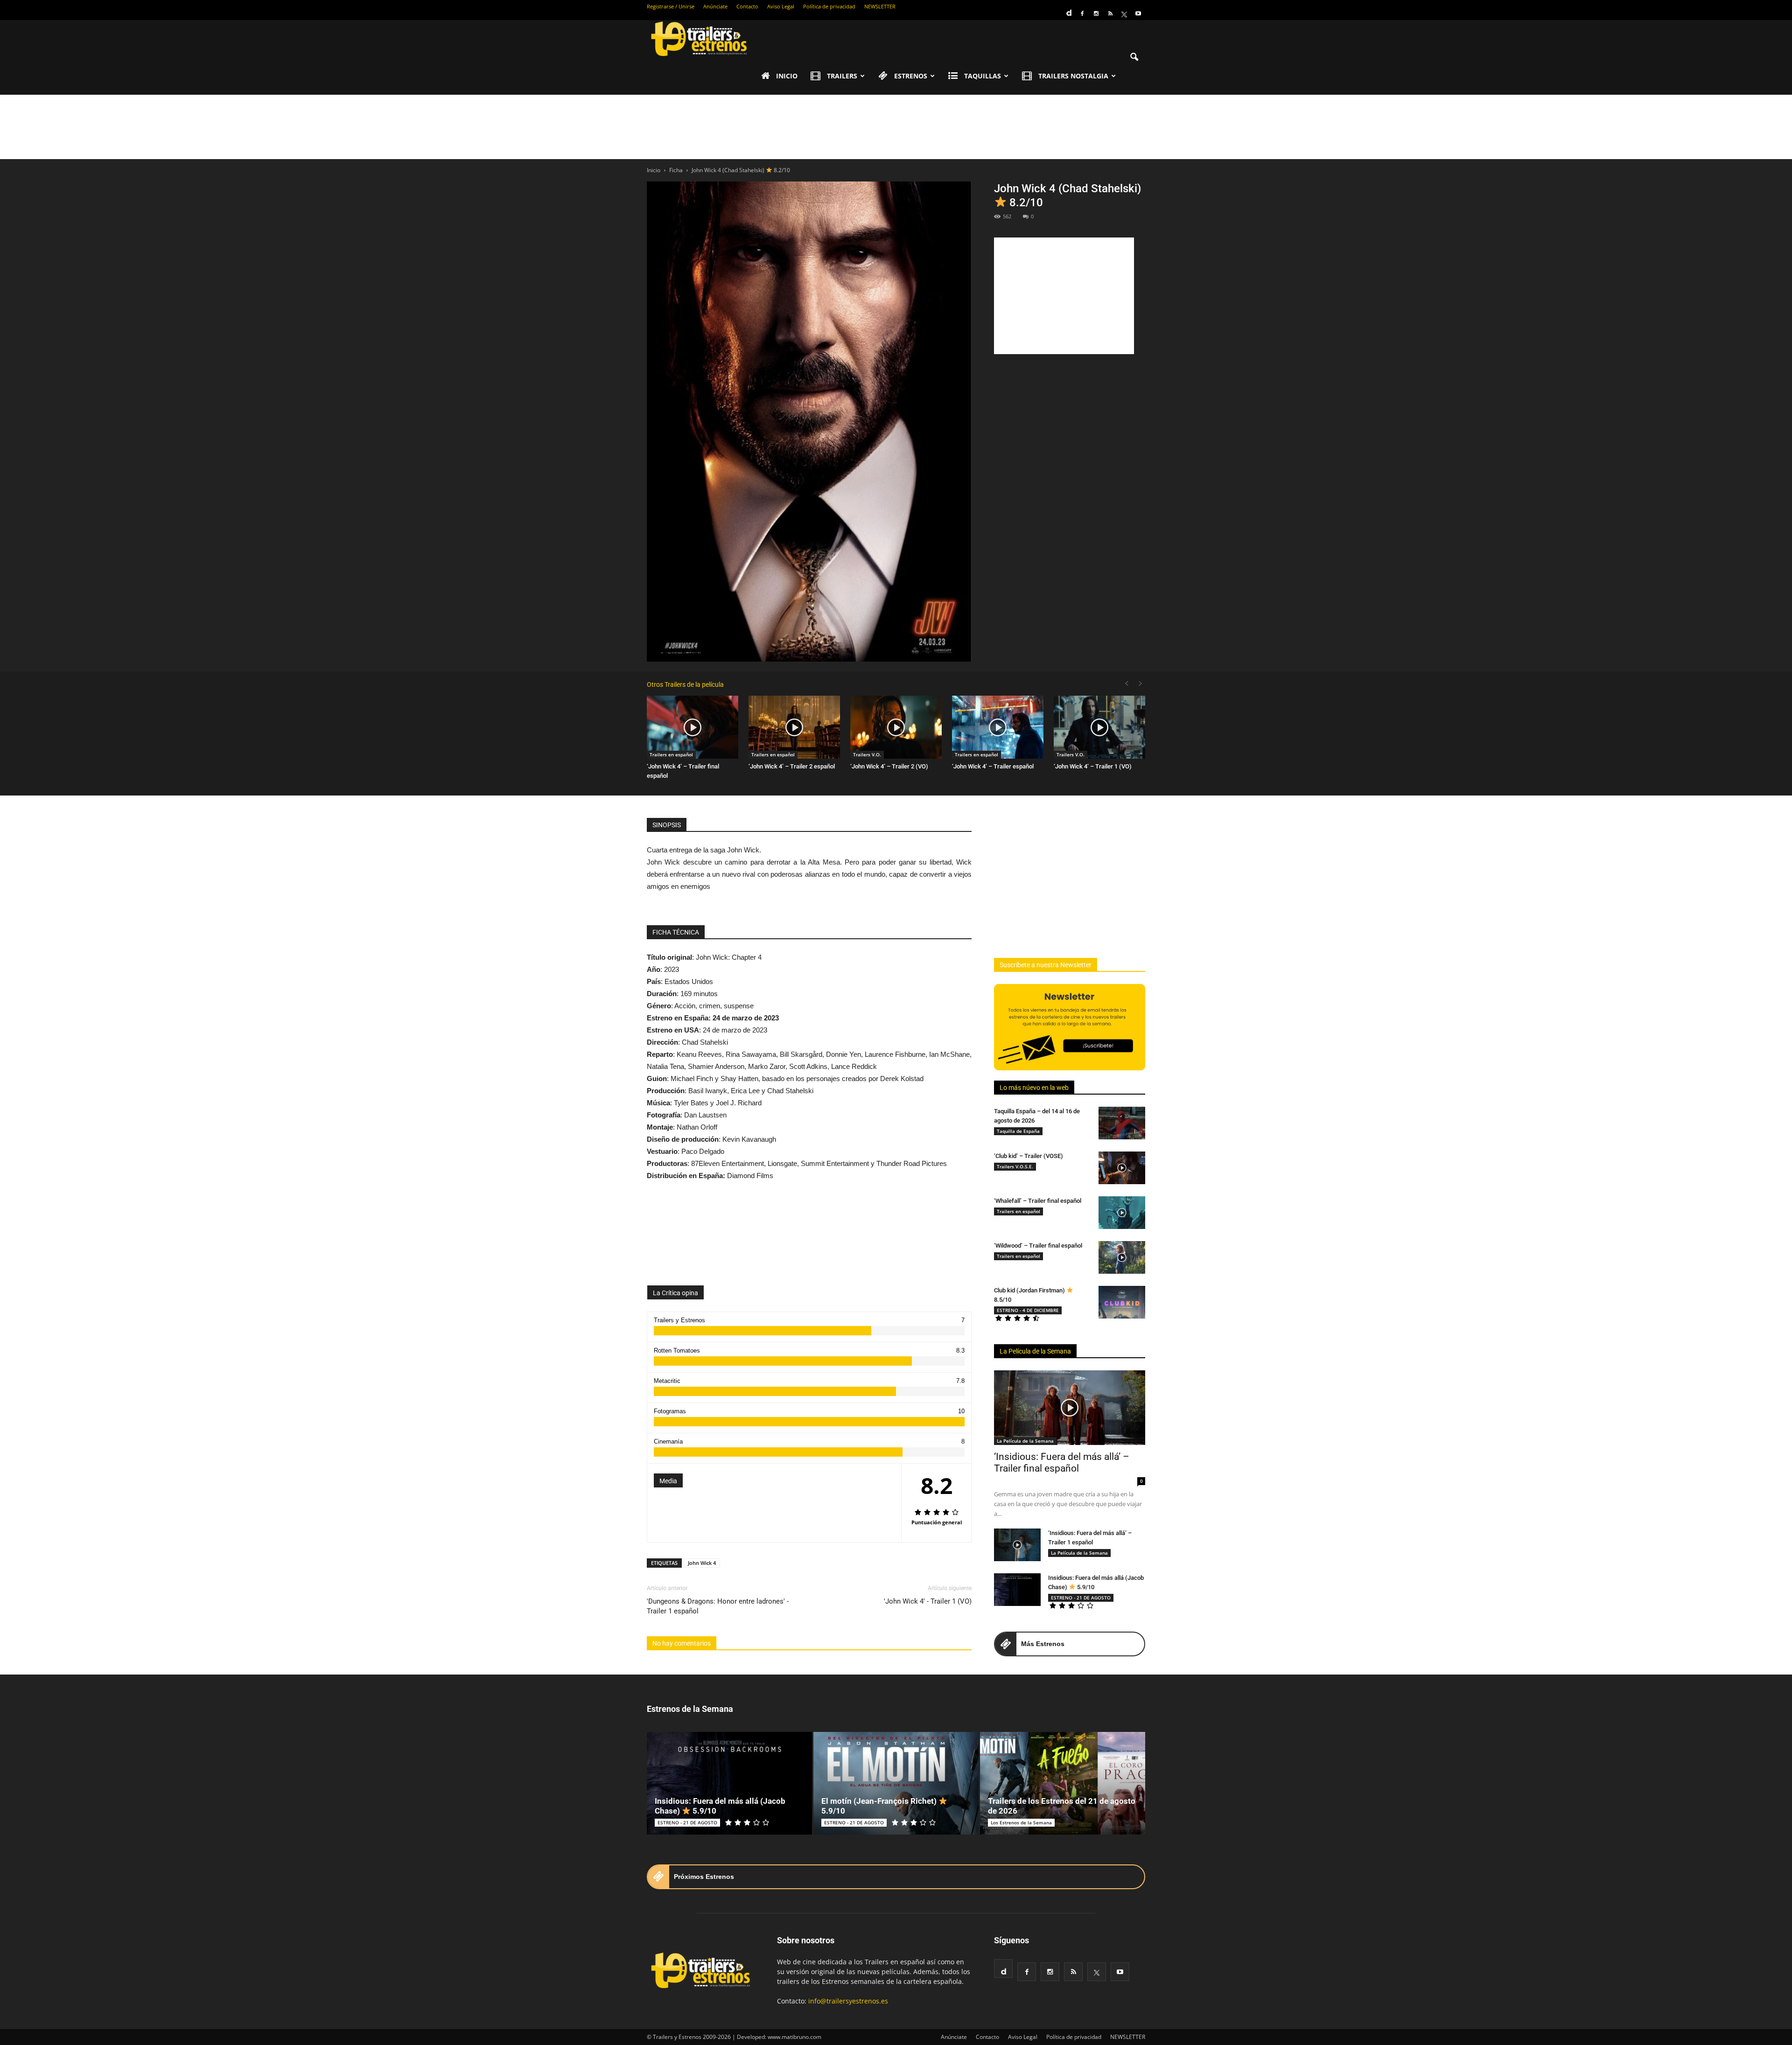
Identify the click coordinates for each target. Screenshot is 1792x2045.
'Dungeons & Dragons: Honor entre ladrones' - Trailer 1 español (718, 1606)
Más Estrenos (1043, 1644)
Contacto (747, 6)
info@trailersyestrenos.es (848, 2001)
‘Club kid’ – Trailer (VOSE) (1029, 1156)
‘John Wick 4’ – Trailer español (993, 766)
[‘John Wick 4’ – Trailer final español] (693, 727)
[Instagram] (1096, 14)
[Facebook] (1082, 14)
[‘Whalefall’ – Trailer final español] (1122, 1213)
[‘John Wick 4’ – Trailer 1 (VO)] (1099, 727)
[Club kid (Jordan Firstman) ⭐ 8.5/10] (1122, 1302)
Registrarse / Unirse (671, 6)
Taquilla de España (1018, 1131)
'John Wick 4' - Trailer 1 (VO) (928, 1601)
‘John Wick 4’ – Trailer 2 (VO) (889, 766)
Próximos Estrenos (704, 1877)
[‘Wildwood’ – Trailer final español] (1122, 1257)
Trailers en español (671, 754)
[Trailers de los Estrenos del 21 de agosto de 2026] (1063, 1783)
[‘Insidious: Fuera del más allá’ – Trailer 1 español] (1017, 1545)
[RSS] (1110, 14)
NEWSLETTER (880, 6)
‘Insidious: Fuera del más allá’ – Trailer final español (1062, 1462)
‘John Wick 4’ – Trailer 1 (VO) (1093, 766)
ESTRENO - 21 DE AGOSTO (1081, 1598)
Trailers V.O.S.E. (1015, 1166)
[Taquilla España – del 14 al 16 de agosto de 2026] (1122, 1123)
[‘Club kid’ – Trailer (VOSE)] (1122, 1168)
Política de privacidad (829, 6)
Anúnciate (715, 6)
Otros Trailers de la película (685, 684)
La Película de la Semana (1035, 1351)
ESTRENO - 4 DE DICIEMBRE (1028, 1310)
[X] (1124, 14)
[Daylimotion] (1068, 10)
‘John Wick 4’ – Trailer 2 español (792, 766)
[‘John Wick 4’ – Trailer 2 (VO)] (896, 727)
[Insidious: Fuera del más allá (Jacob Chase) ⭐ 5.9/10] (1017, 1590)
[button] (1134, 57)
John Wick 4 (702, 1563)
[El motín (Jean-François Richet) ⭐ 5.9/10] (896, 1783)
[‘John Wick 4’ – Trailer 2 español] (794, 727)
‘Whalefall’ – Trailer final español (1038, 1201)
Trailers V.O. (867, 754)
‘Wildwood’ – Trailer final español (1038, 1246)
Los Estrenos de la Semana (1021, 1822)
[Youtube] (1138, 14)
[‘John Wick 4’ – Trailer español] (998, 727)
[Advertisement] (896, 127)
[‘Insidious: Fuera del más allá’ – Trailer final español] (1070, 1408)
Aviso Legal (781, 6)
